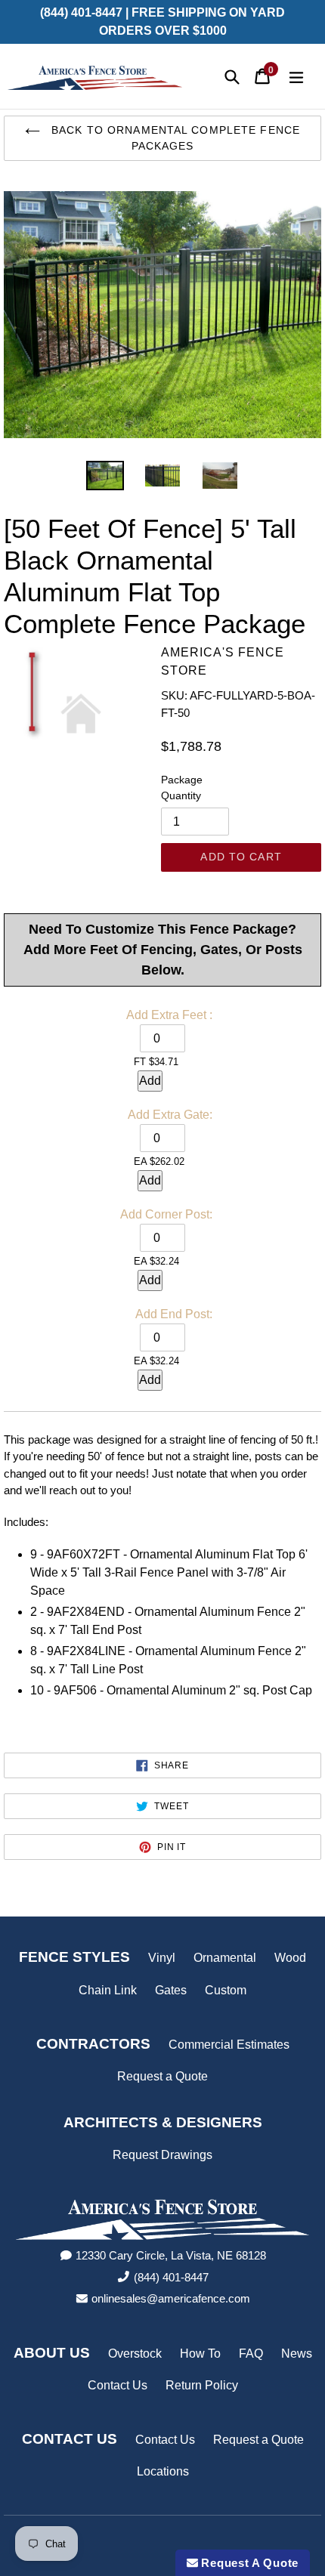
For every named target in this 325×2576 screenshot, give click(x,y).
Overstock (135, 2354)
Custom (226, 1990)
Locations (163, 2471)
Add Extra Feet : (169, 1015)
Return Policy (202, 2385)
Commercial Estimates (229, 2045)
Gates (171, 1990)
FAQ (251, 2354)
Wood (290, 1958)
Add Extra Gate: (170, 1115)
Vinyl (162, 1958)
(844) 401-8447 (171, 2277)
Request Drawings (162, 2155)
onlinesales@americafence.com (171, 2298)
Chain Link (108, 1990)
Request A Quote (248, 2563)
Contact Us (118, 2385)
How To (200, 2354)
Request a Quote (162, 2076)
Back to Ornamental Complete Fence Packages (174, 138)
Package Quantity (182, 788)
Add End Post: (174, 1314)
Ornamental (225, 1958)
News (297, 2354)
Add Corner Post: (166, 1214)
